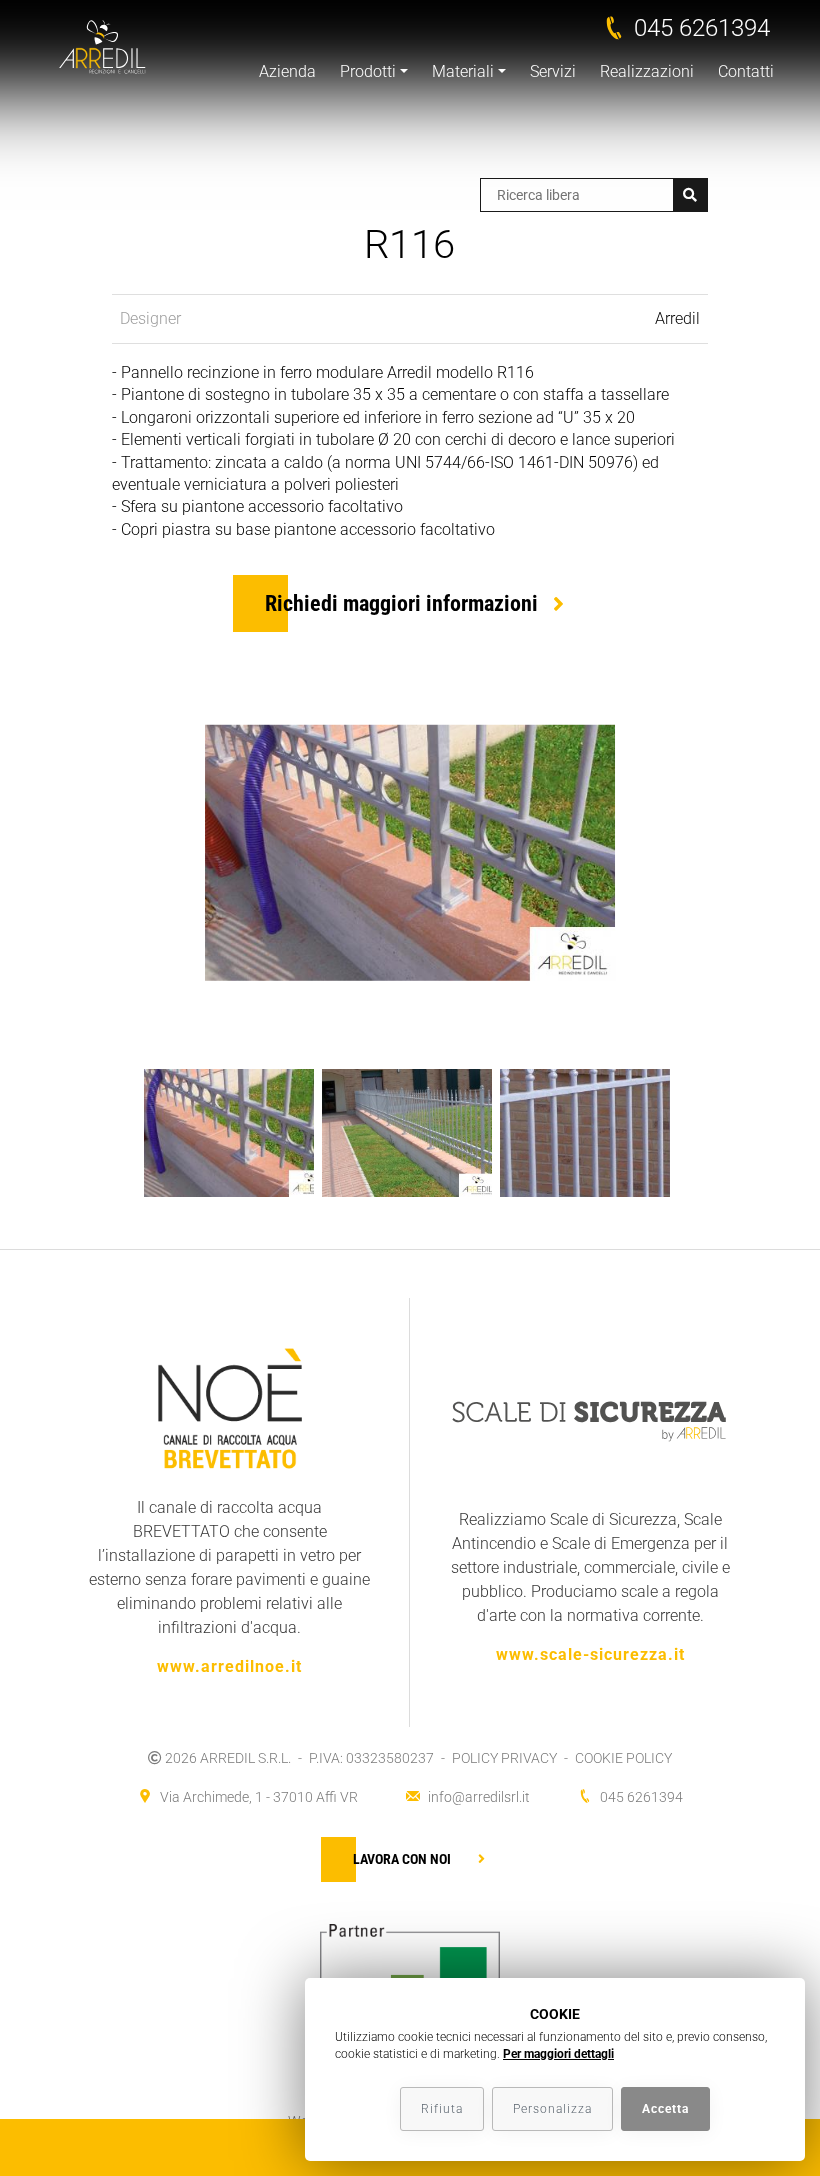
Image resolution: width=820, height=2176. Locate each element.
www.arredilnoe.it (229, 1666)
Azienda (287, 71)
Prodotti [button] (368, 71)
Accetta (665, 2109)
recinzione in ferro (249, 372)
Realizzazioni (647, 71)
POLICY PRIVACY (504, 1758)
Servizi (553, 71)
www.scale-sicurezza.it (590, 1654)
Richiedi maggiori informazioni (401, 603)
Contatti (746, 71)
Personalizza (552, 2109)
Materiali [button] (463, 71)
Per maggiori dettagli (558, 2054)
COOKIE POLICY (623, 1758)
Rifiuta (442, 2109)
